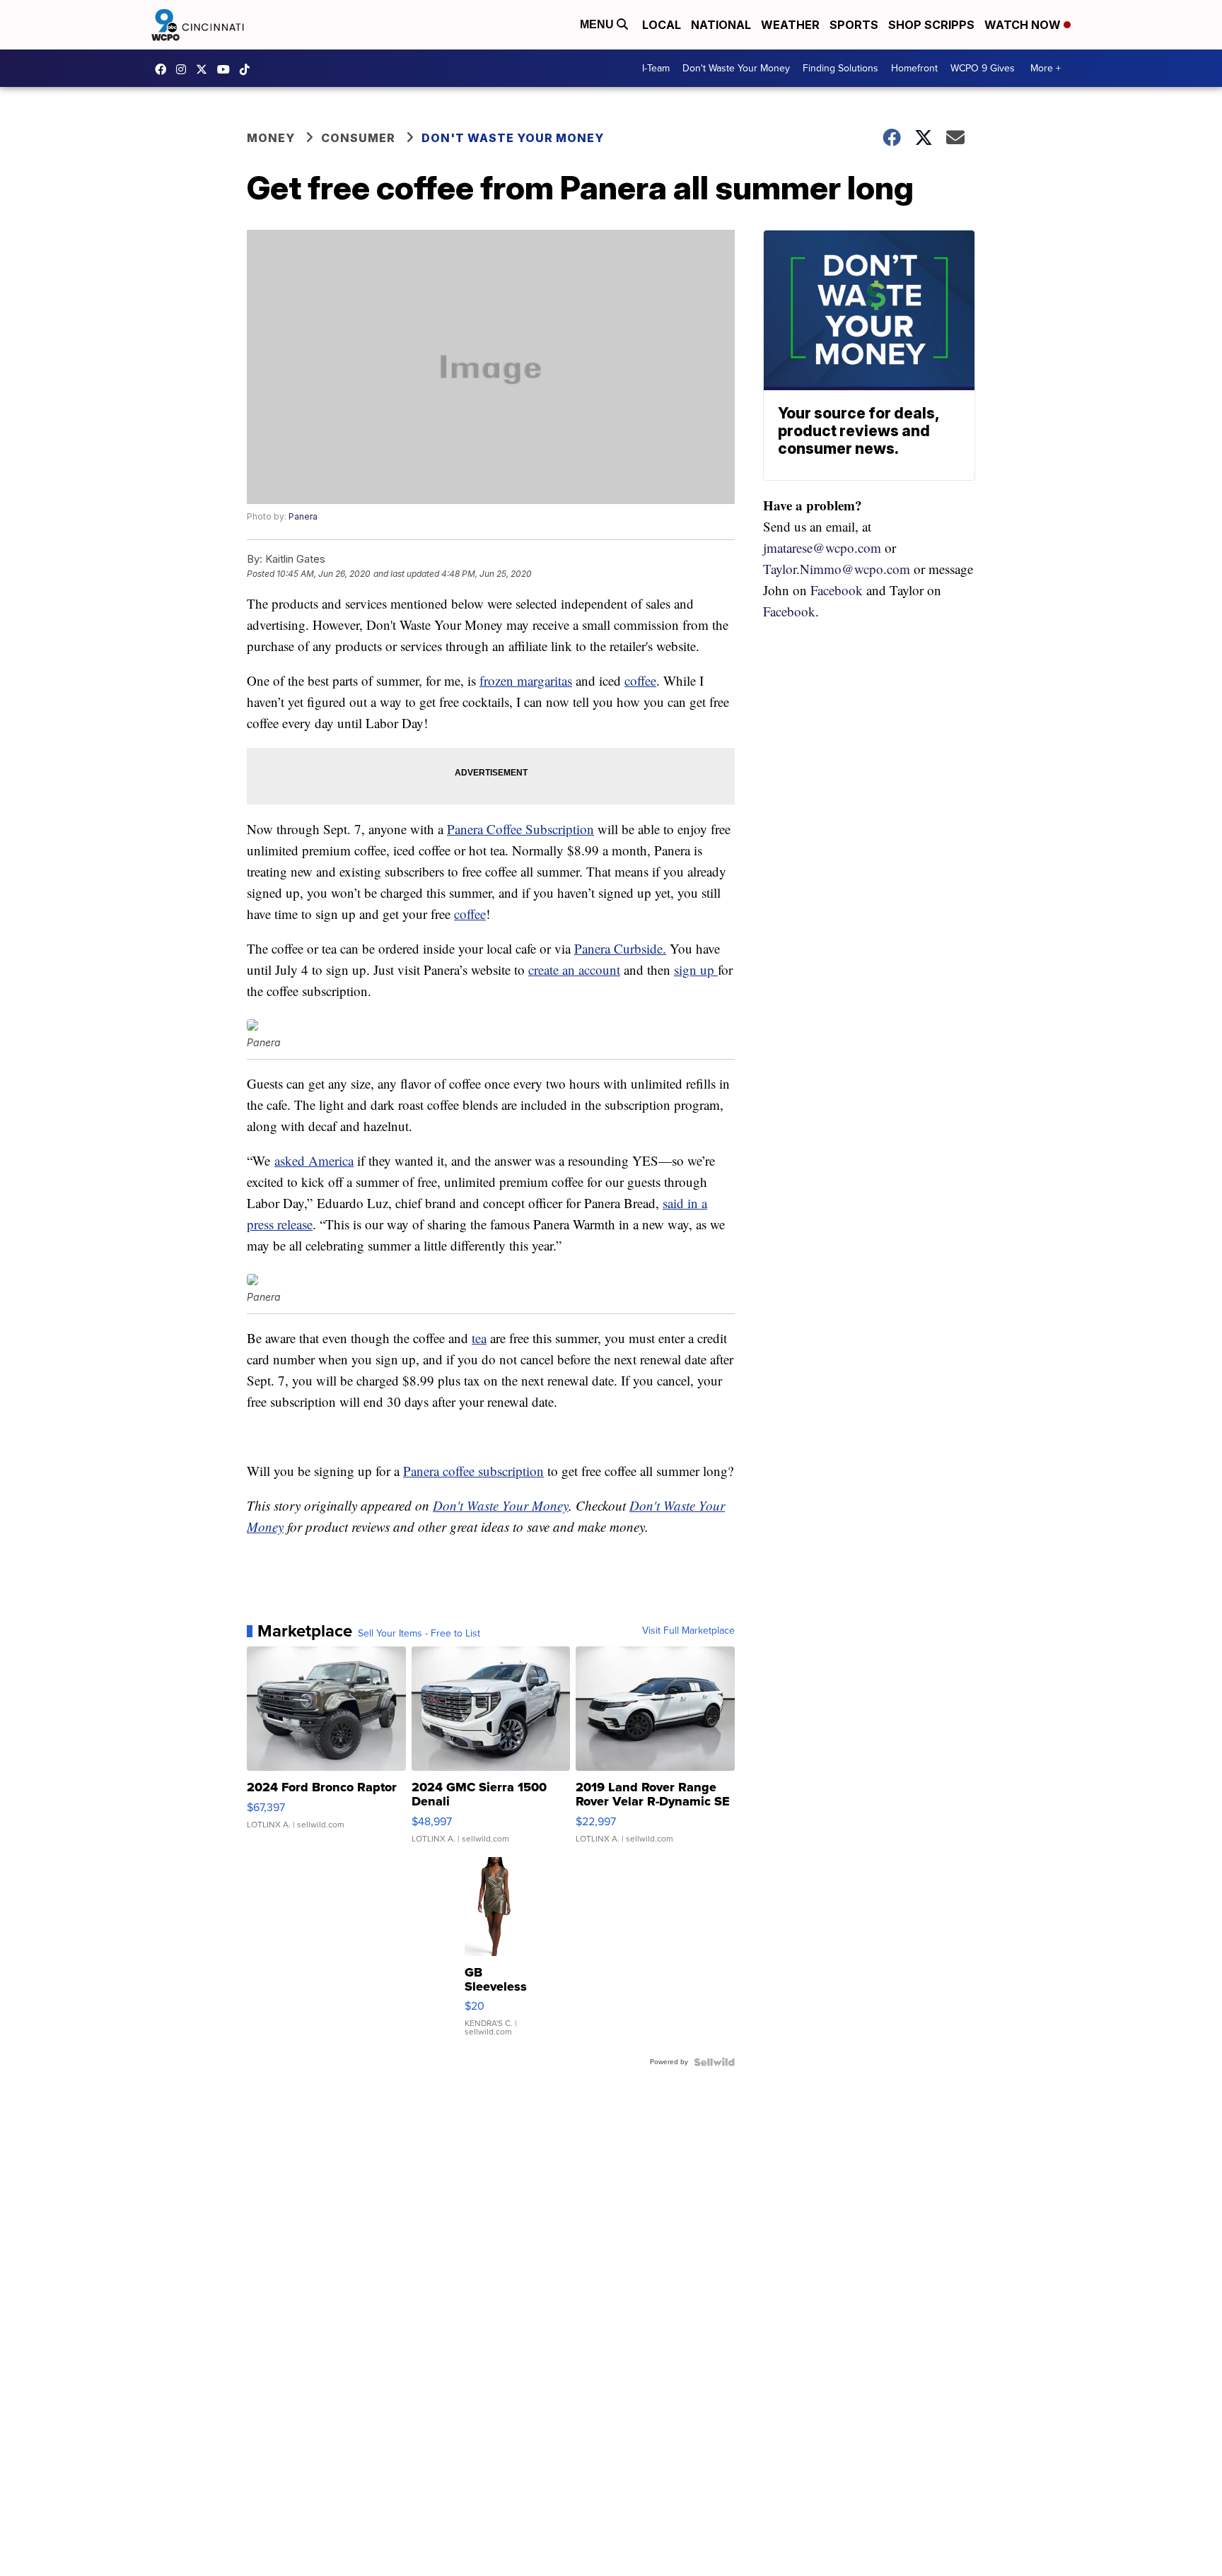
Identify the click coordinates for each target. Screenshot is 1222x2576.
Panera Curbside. (620, 948)
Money (271, 138)
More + (1046, 68)
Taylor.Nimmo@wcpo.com (837, 569)
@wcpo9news (248, 69)
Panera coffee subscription (473, 1471)
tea (479, 1338)
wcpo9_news (185, 69)
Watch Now (1024, 25)
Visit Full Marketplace (688, 1631)
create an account (574, 970)
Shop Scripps (931, 25)
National (721, 25)
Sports (854, 25)
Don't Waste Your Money (736, 68)
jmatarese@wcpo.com (822, 548)
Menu (598, 24)
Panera (303, 516)
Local (662, 25)
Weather (790, 25)
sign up (696, 970)
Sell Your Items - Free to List (419, 1634)
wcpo (205, 69)
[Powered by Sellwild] (714, 2062)
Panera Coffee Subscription (520, 829)
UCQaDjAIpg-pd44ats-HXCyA (227, 69)
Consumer (358, 138)
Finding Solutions (840, 68)
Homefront (914, 68)
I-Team (656, 68)
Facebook (837, 590)
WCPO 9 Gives (983, 68)
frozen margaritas (526, 680)
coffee (640, 680)
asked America (314, 1160)
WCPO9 (164, 69)
